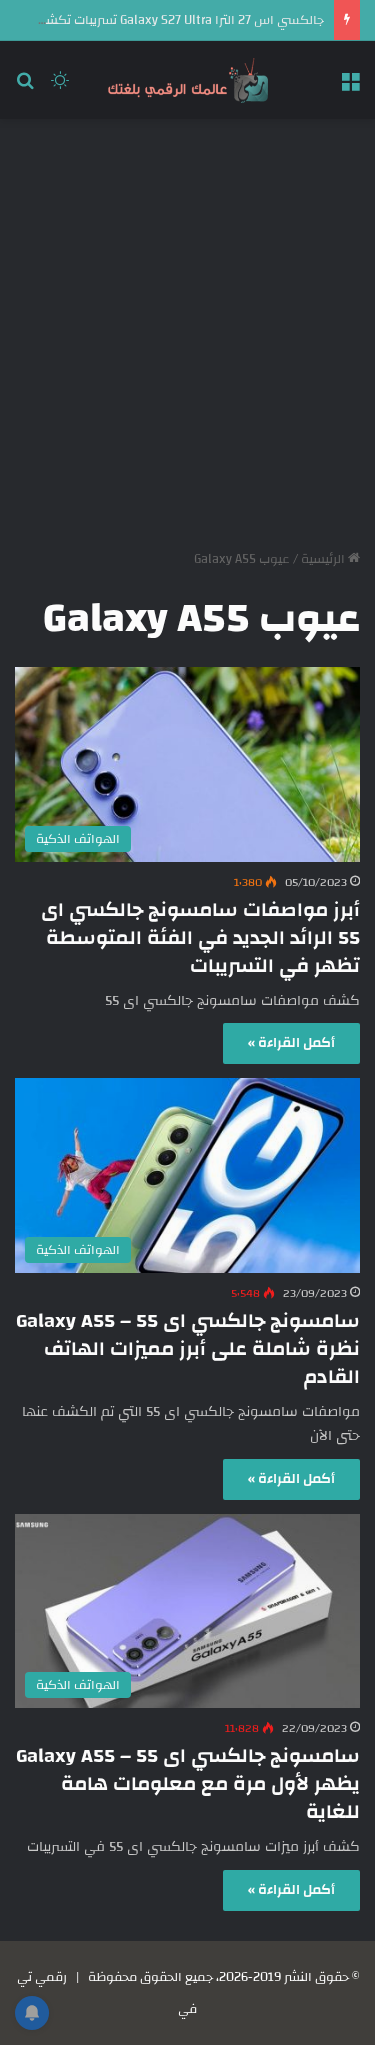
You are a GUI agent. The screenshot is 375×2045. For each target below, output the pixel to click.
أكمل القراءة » (291, 1043)
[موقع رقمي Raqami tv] (188, 80)
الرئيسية (324, 559)
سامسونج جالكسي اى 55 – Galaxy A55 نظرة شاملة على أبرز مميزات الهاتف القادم (188, 1348)
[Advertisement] (187, 326)
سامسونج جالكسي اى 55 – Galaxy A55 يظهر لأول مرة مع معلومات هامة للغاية (188, 1783)
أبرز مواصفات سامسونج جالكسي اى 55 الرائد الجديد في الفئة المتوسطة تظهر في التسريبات (200, 937)
